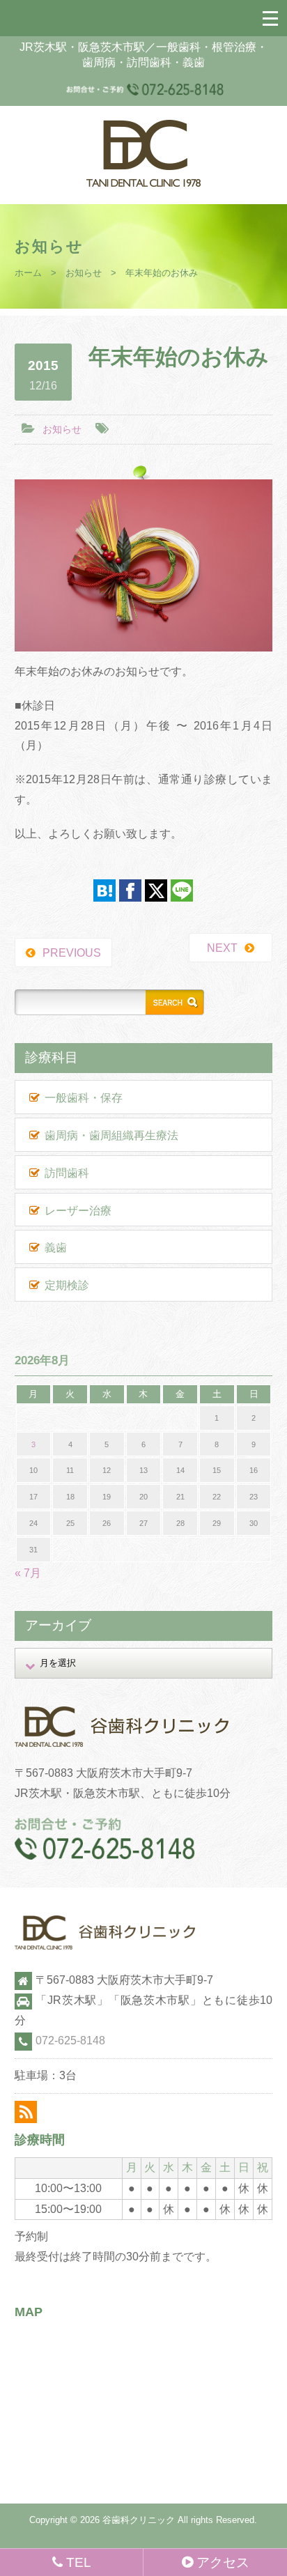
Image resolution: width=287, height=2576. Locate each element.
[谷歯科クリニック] (143, 183)
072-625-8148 (70, 2041)
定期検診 (67, 1285)
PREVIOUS (72, 953)
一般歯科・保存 (84, 1098)
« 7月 (28, 1573)
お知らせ (84, 273)
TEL (79, 2562)
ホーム (28, 273)
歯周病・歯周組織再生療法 (111, 1135)
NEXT (222, 948)
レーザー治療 (78, 1211)
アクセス (223, 2562)
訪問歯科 (67, 1173)
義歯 (56, 1248)
